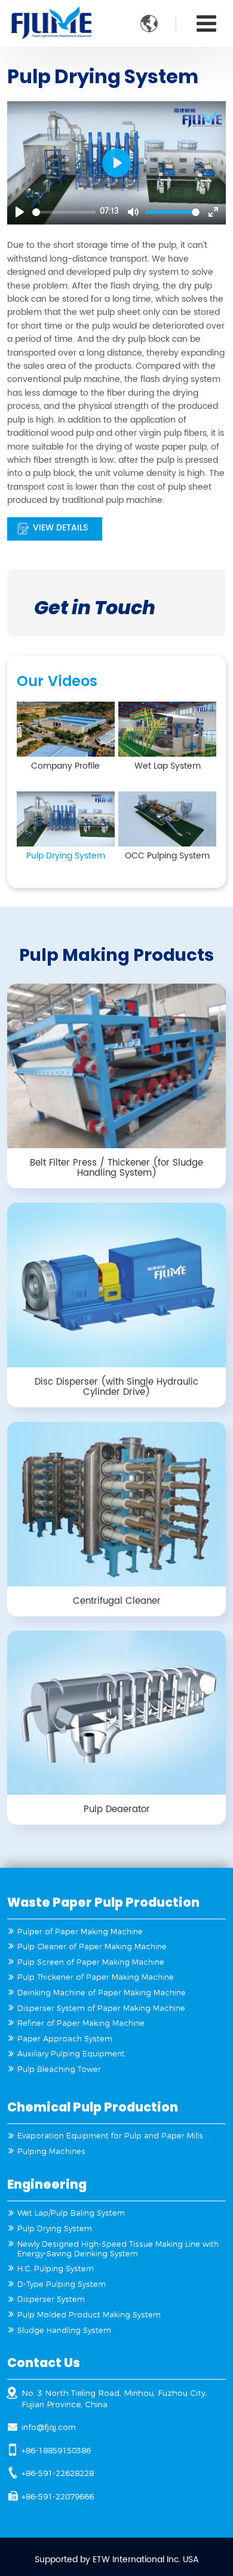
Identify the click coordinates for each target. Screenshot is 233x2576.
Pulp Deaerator (117, 1809)
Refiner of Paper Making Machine (81, 2023)
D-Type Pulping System (62, 2284)
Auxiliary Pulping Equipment (71, 2054)
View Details (60, 528)
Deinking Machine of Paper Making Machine (102, 1993)
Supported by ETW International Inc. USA (117, 2560)
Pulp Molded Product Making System (89, 2315)
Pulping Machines (51, 2151)
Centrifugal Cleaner (117, 1601)
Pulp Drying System (55, 2228)
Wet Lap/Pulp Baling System (71, 2213)
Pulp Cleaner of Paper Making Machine (92, 1947)
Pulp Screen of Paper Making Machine (91, 1962)
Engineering (47, 2184)
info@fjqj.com (49, 2427)
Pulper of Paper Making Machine (80, 1932)
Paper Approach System (65, 2039)
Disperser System (51, 2299)
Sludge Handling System (64, 2330)
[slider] (64, 212)
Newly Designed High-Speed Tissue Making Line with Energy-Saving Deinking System (118, 2249)
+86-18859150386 (56, 2450)
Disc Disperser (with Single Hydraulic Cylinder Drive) (116, 1387)
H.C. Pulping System (56, 2269)
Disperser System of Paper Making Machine (101, 2008)
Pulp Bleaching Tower (59, 2069)
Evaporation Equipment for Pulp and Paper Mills (110, 2136)
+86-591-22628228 (58, 2473)
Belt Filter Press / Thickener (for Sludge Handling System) (116, 1168)
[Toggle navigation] (206, 24)
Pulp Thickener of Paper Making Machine (96, 1977)
